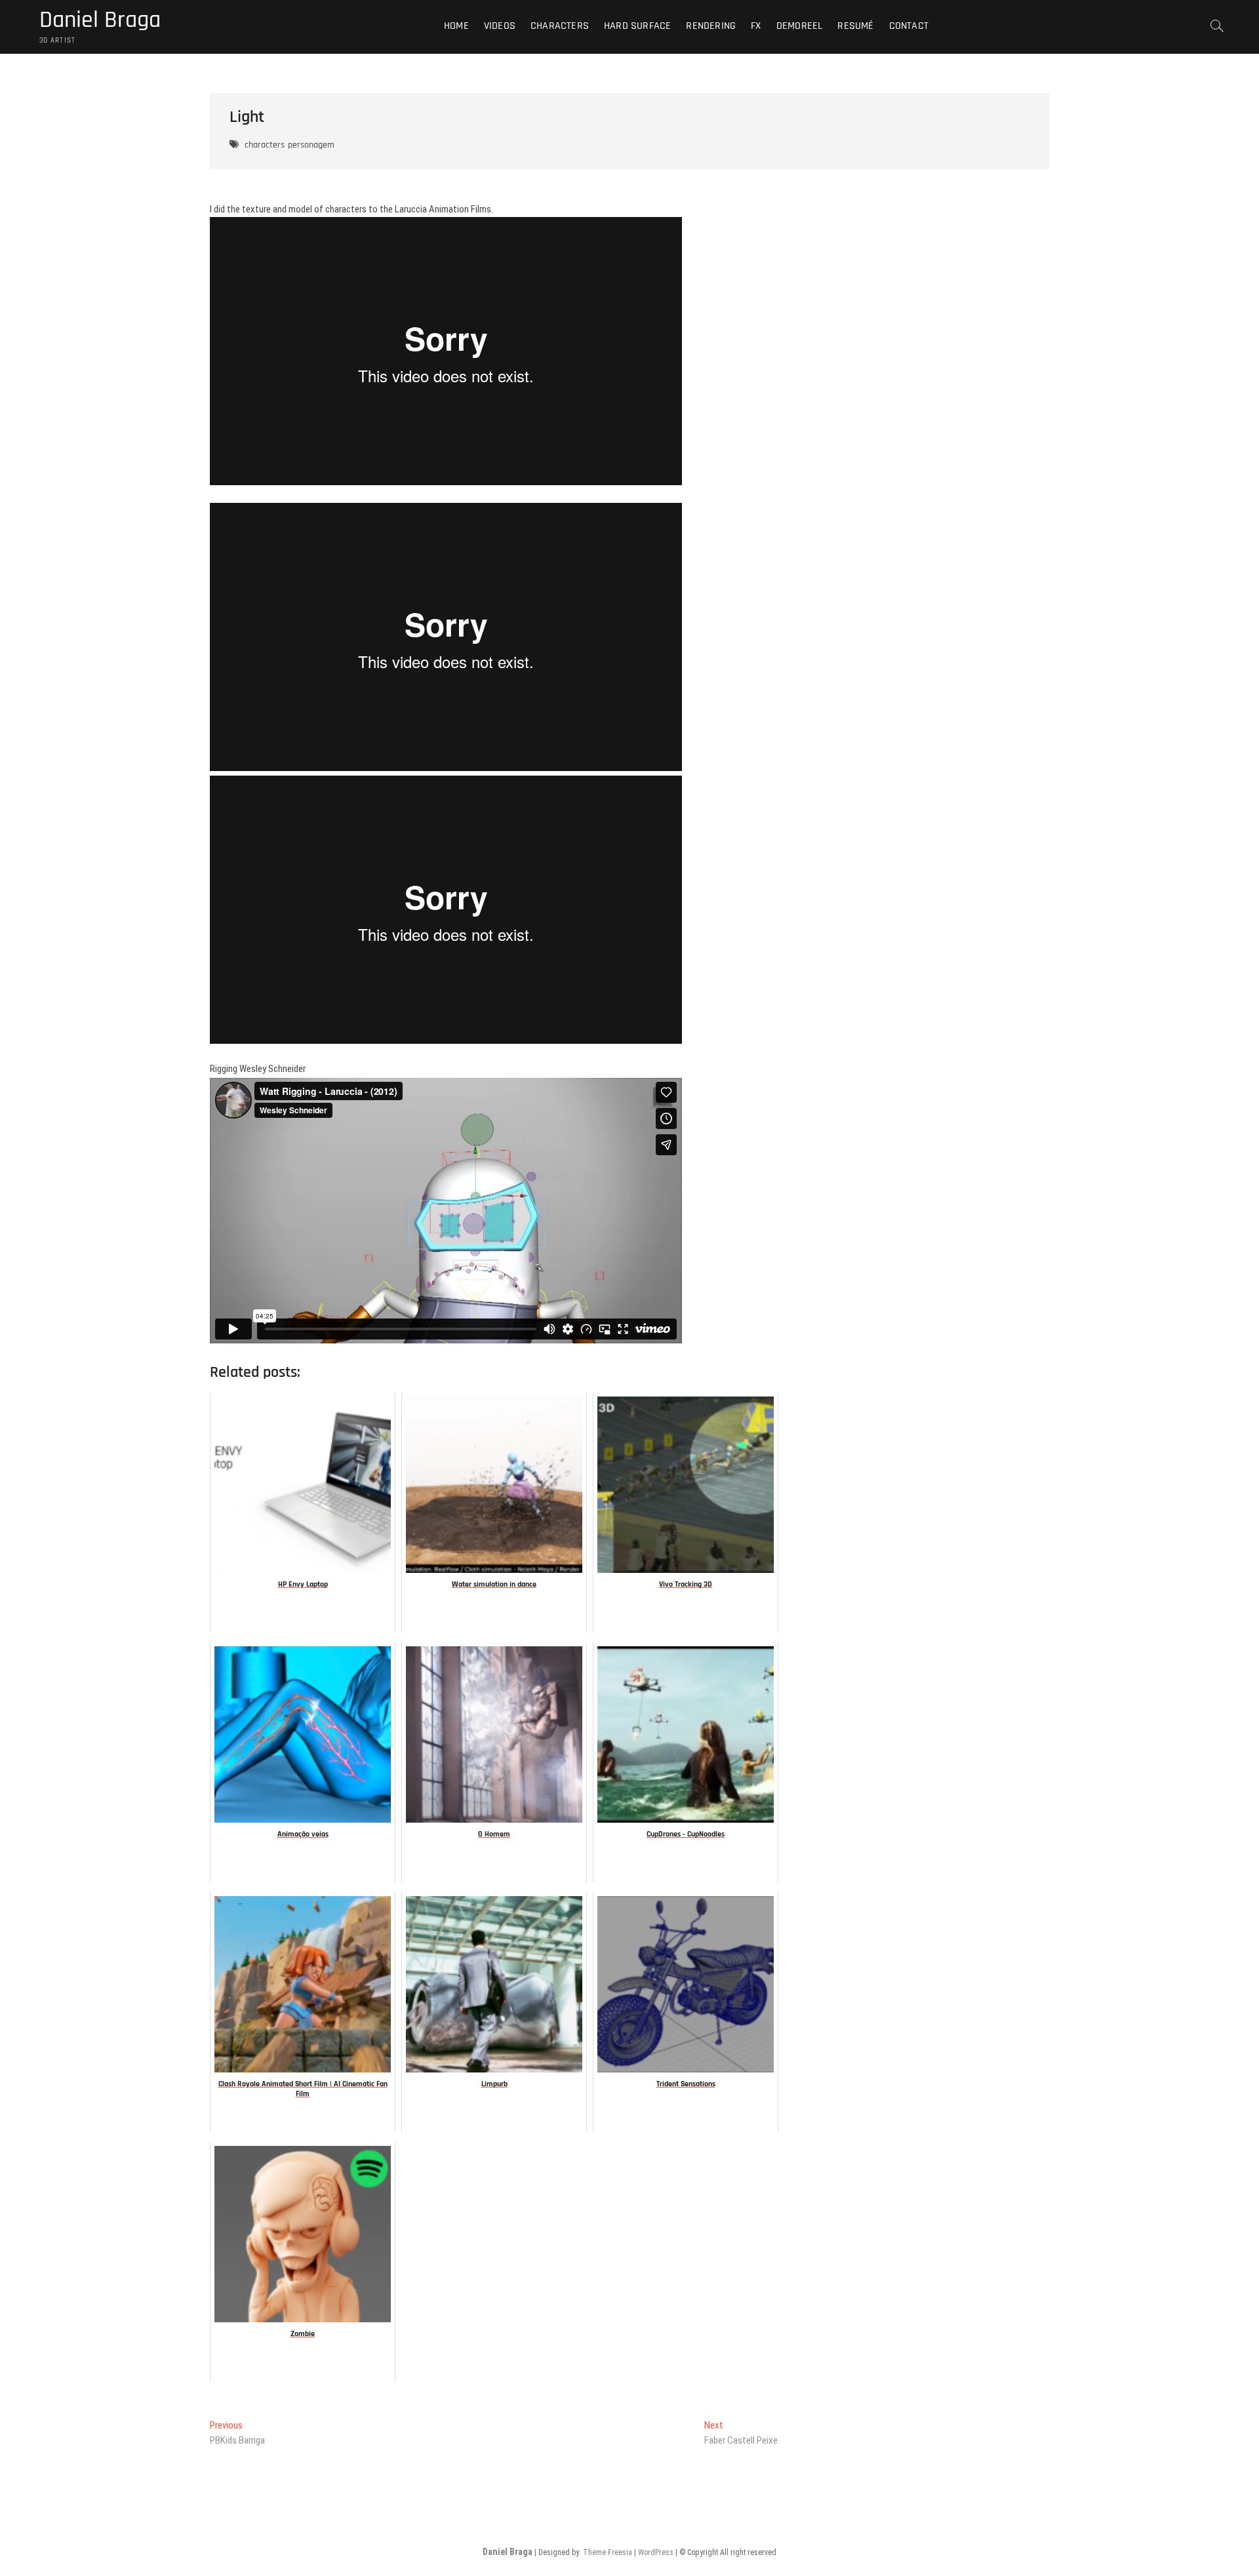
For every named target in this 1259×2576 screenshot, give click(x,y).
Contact (909, 26)
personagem (311, 145)
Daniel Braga (100, 20)
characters (265, 145)
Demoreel (800, 26)
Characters (560, 26)
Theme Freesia (608, 2552)
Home (456, 26)
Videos (500, 26)
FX (756, 26)
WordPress (656, 2552)
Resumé (855, 26)
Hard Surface (637, 26)
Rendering (711, 26)
